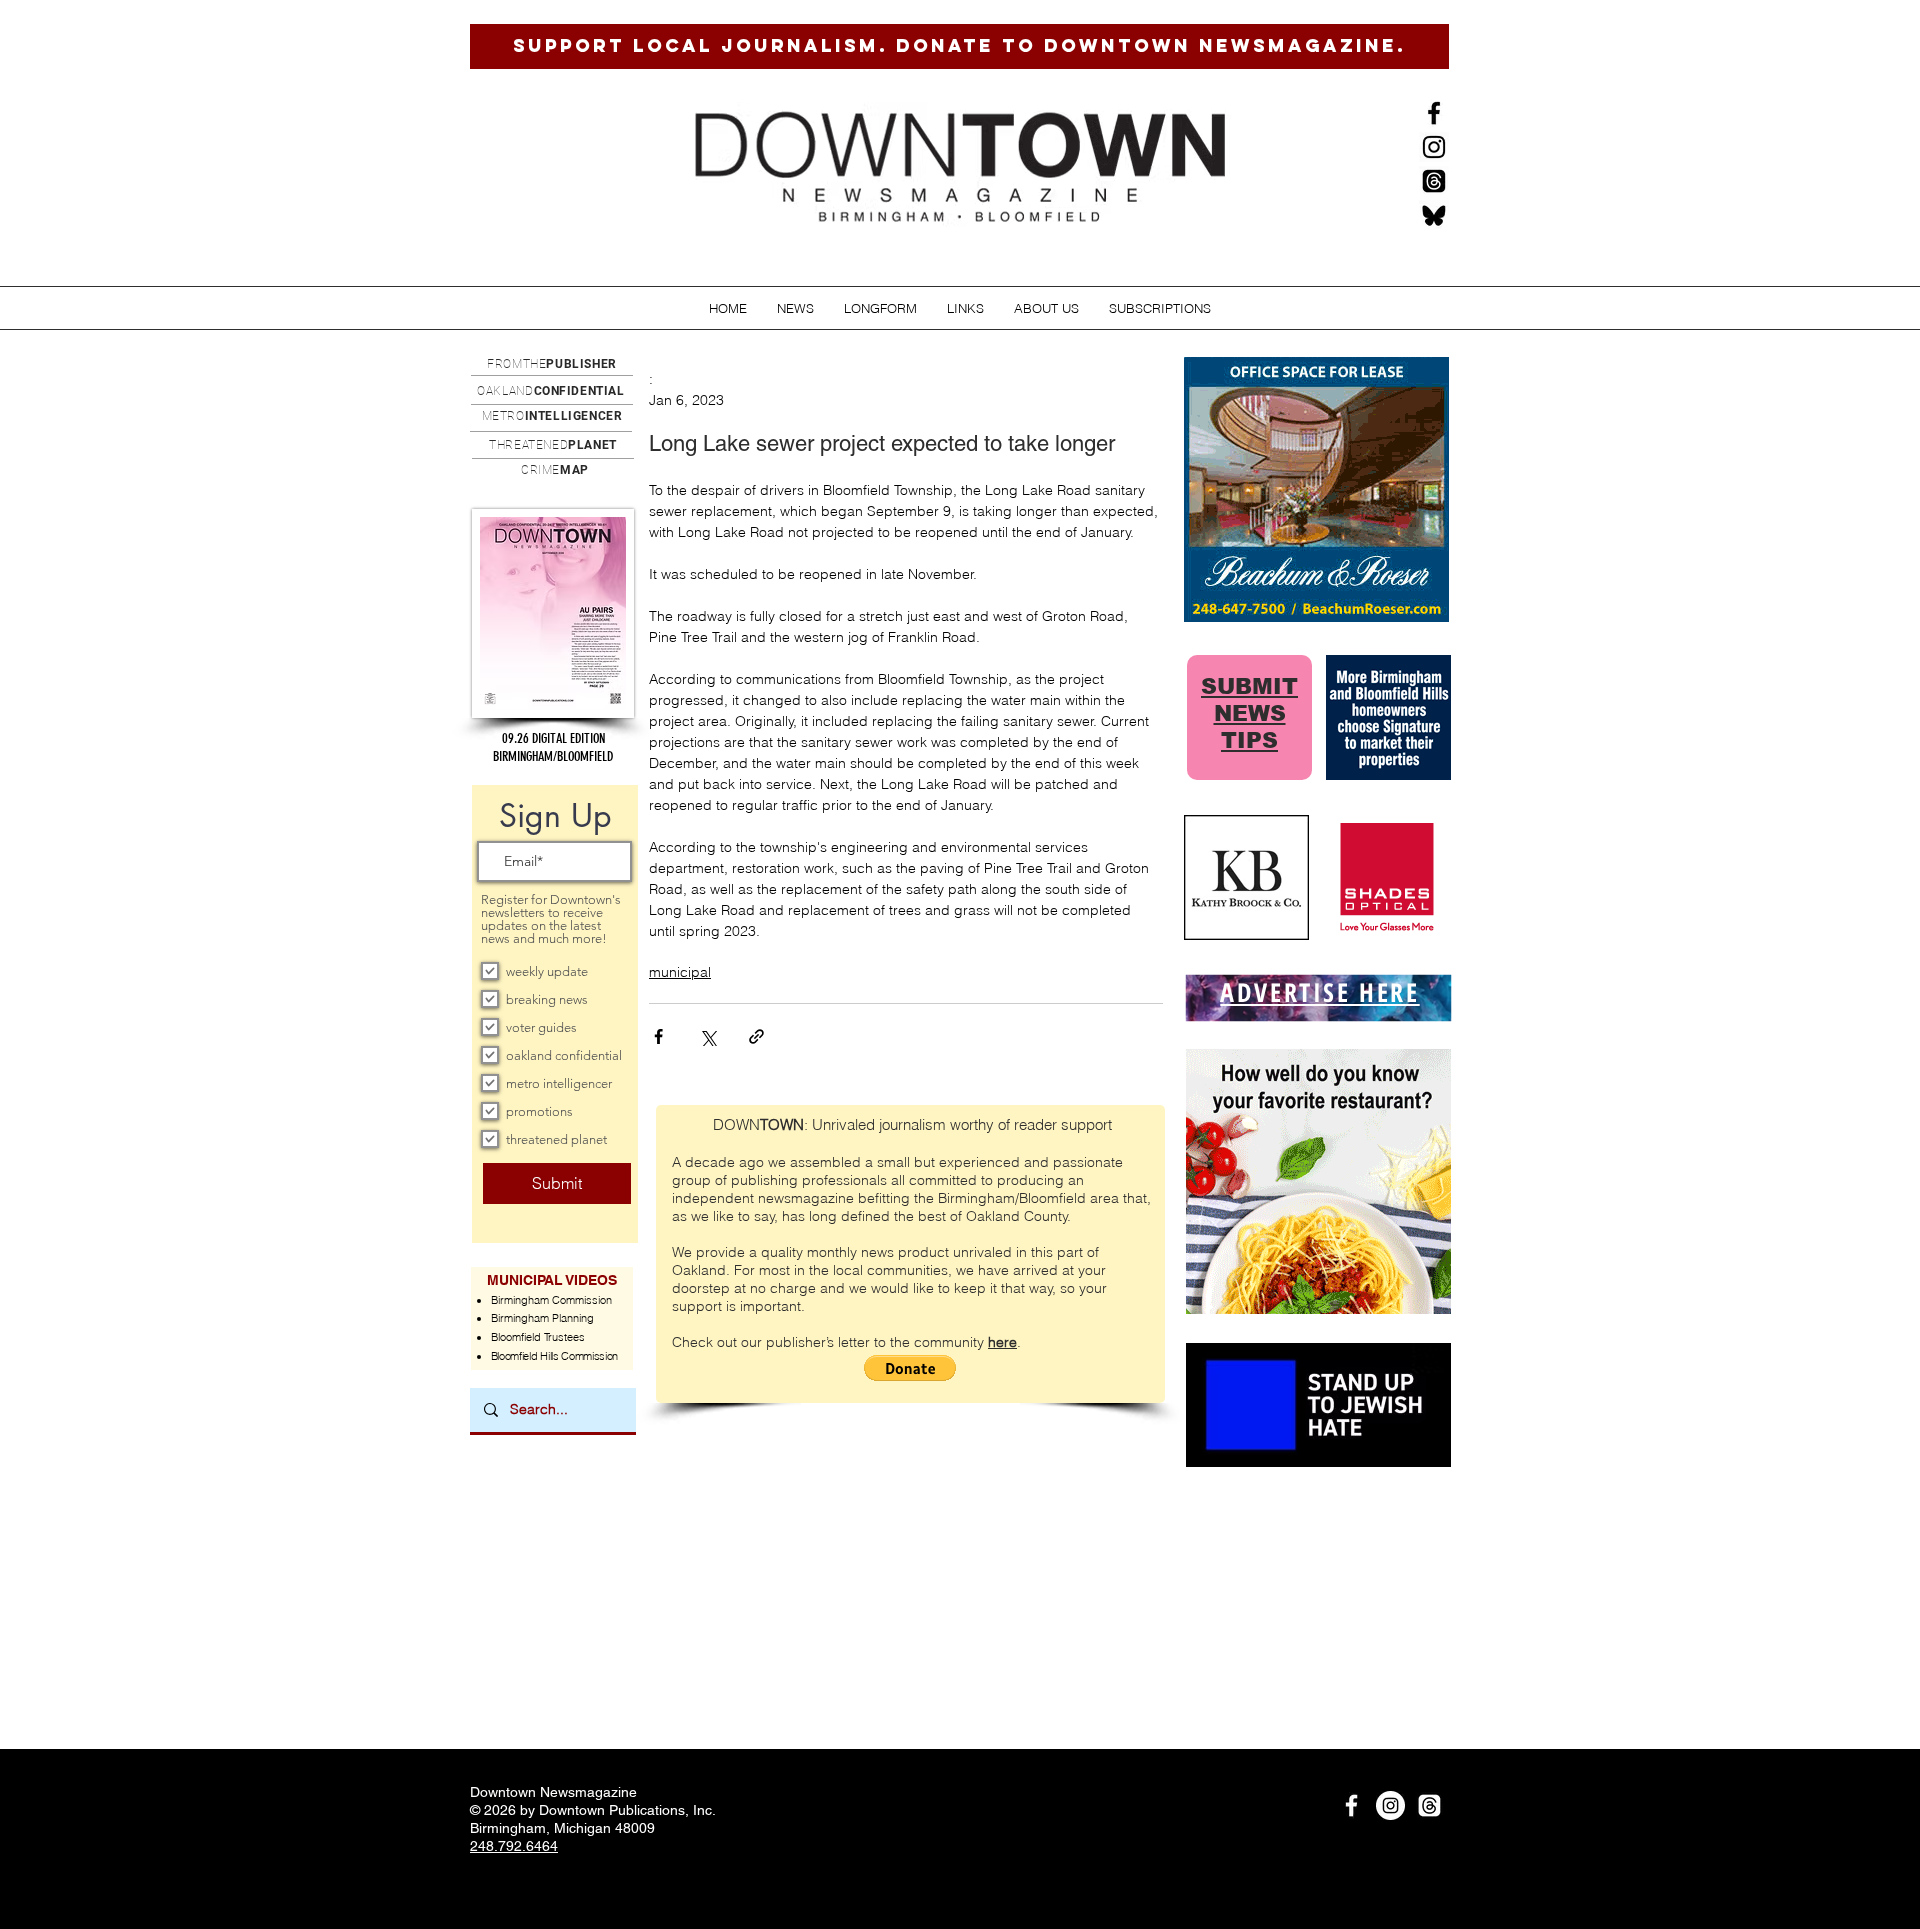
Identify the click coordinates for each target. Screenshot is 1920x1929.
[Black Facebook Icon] (1434, 113)
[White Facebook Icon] (1351, 1805)
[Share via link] (756, 1036)
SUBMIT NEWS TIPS (1249, 713)
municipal (680, 972)
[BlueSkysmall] (1434, 215)
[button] (795, 308)
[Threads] (1434, 181)
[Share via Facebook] (658, 1036)
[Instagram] (1434, 147)
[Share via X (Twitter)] (707, 1036)
